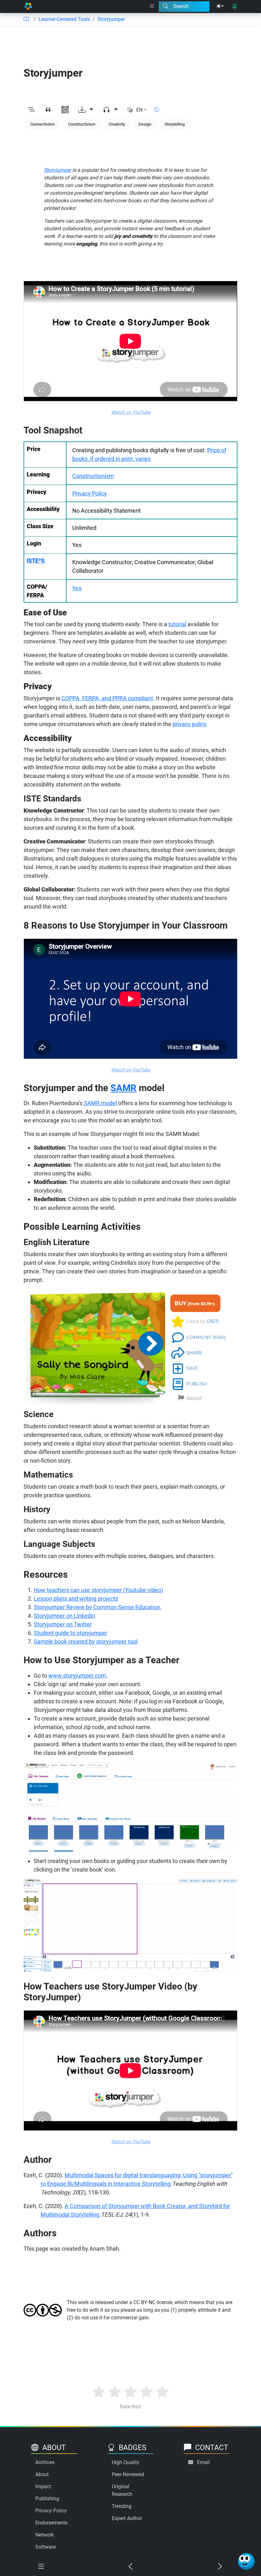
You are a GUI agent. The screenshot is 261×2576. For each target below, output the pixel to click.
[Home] (28, 7)
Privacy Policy (90, 493)
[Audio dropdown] (110, 110)
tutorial (177, 624)
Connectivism (42, 124)
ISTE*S (36, 561)
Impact (43, 2486)
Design (145, 124)
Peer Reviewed (128, 2474)
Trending (122, 2506)
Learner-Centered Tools (64, 19)
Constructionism (93, 476)
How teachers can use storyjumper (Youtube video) (98, 1590)
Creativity (117, 124)
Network (45, 2535)
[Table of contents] (26, 19)
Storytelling (175, 124)
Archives (45, 2462)
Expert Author (127, 2518)
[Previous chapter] (130, 2567)
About (42, 2474)
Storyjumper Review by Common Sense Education (98, 1607)
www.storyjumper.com (77, 1676)
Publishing (47, 2499)
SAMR (123, 1088)
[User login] (235, 6)
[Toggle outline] (31, 110)
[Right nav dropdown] (152, 6)
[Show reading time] (157, 110)
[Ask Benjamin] (246, 2561)
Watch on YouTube (131, 412)
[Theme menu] (220, 6)
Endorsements (51, 2523)
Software (46, 2547)
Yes (77, 588)
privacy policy (189, 724)
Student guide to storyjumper (71, 1633)
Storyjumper (111, 19)
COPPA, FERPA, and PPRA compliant (107, 698)
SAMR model (100, 1103)
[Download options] (86, 110)
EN (139, 110)
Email (203, 2462)
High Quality (126, 2462)
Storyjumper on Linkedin (64, 1616)
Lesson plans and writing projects (76, 1599)
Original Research (122, 2490)
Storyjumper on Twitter (63, 1624)
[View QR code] (65, 110)
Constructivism (82, 124)
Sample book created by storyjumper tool (86, 1641)
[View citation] (48, 110)
